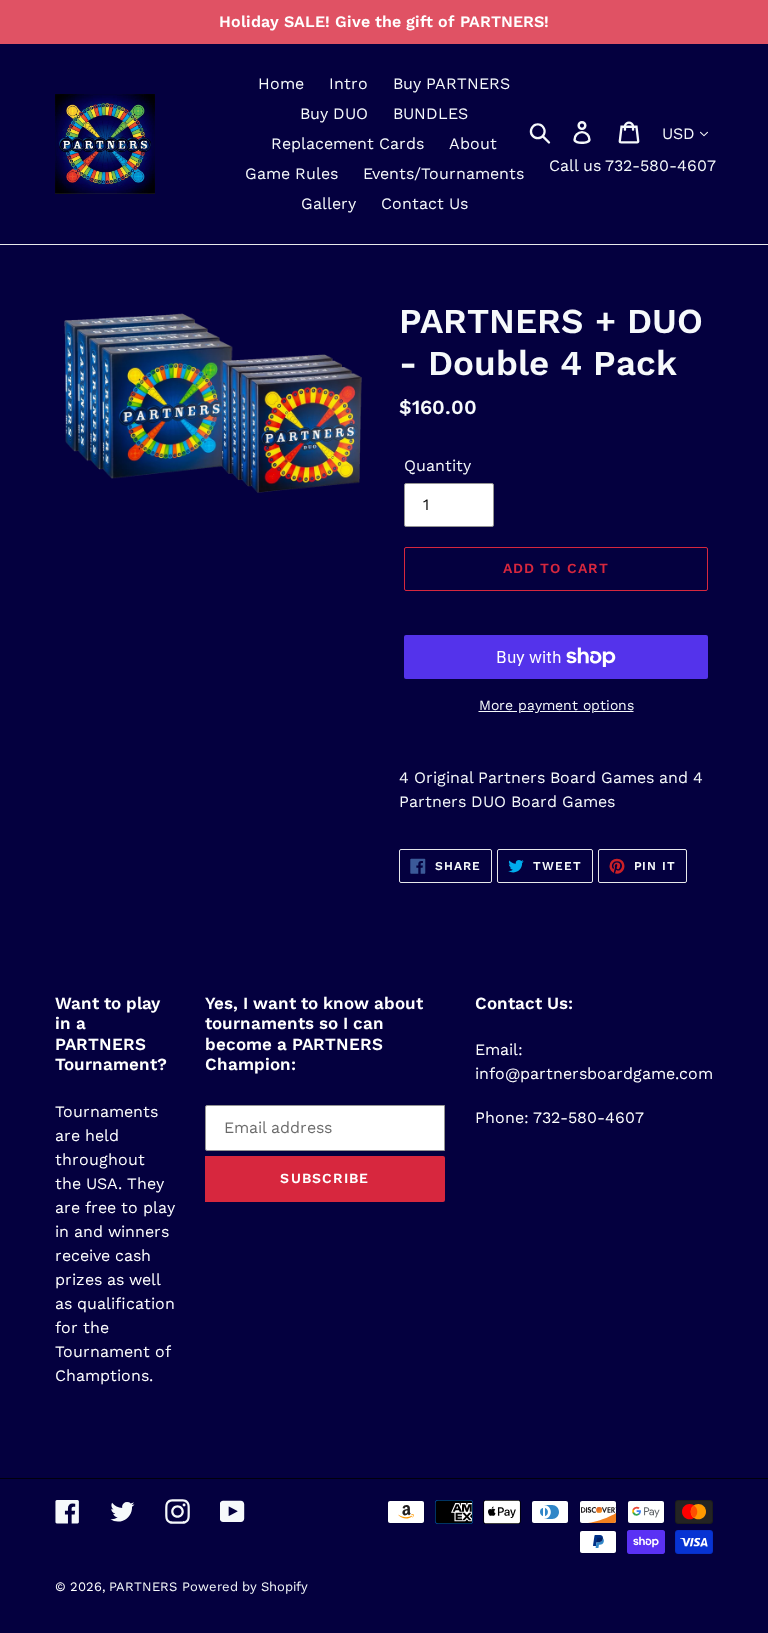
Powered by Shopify (245, 1586)
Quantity (437, 465)
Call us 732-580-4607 (632, 165)
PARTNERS (143, 1586)
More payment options (556, 705)
